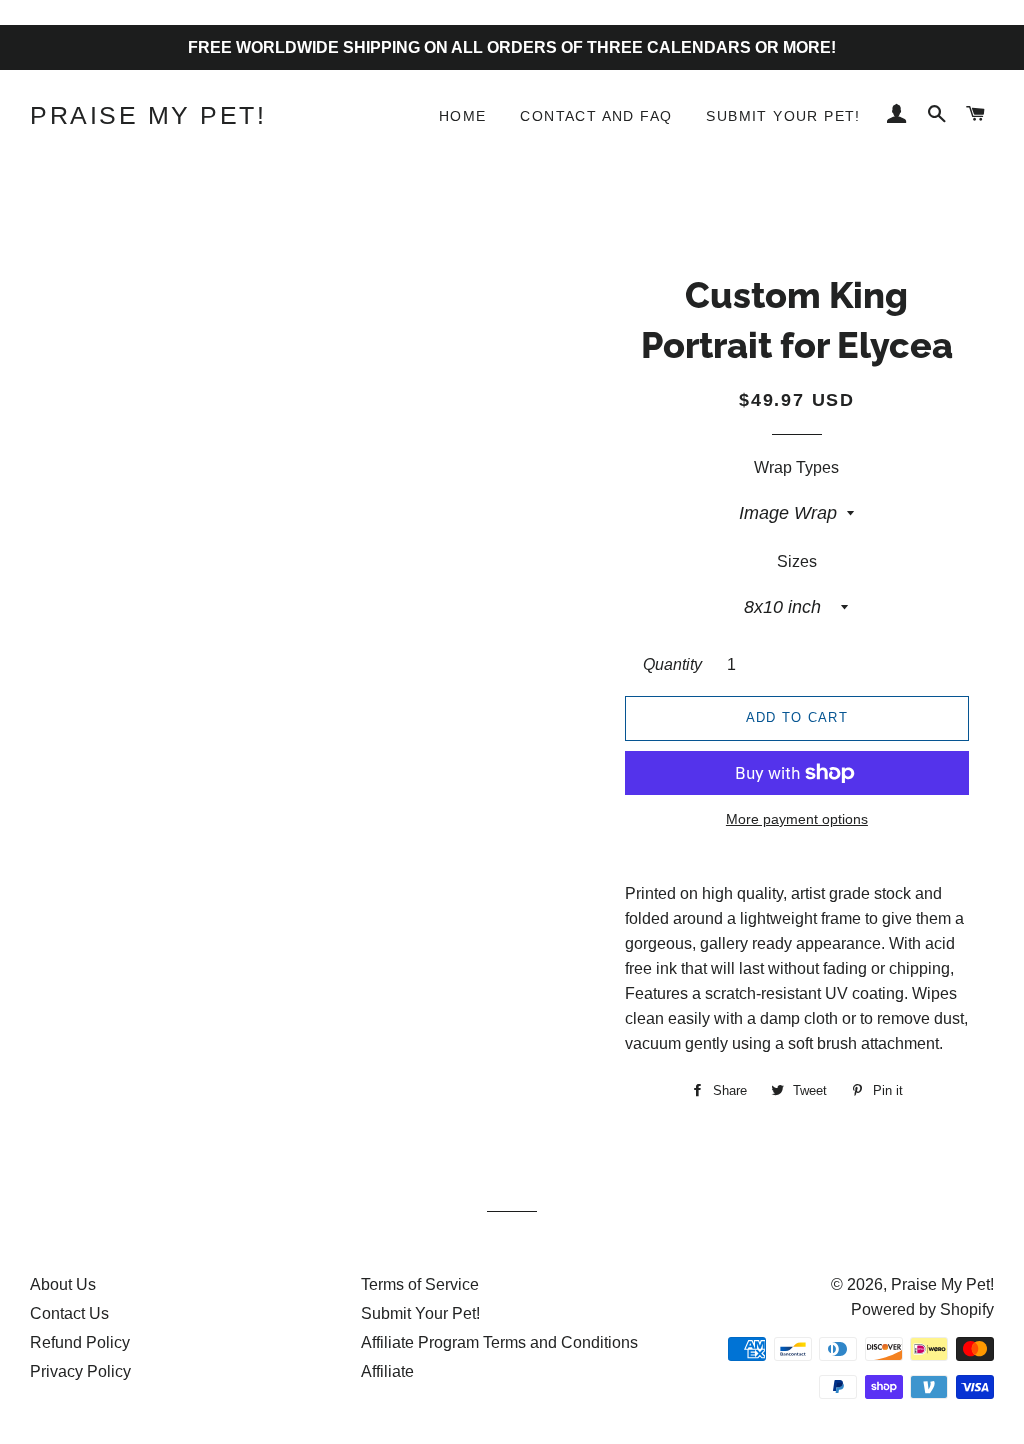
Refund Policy (80, 1342)
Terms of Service (420, 1284)
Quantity (672, 664)
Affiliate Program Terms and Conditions (499, 1342)
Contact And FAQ (596, 116)
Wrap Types (796, 467)
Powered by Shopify (922, 1309)
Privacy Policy (80, 1371)
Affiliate (387, 1371)
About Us (63, 1284)
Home (463, 116)
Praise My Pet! (148, 115)
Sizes (797, 561)
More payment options (797, 819)
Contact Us (69, 1313)
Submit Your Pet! (783, 116)
